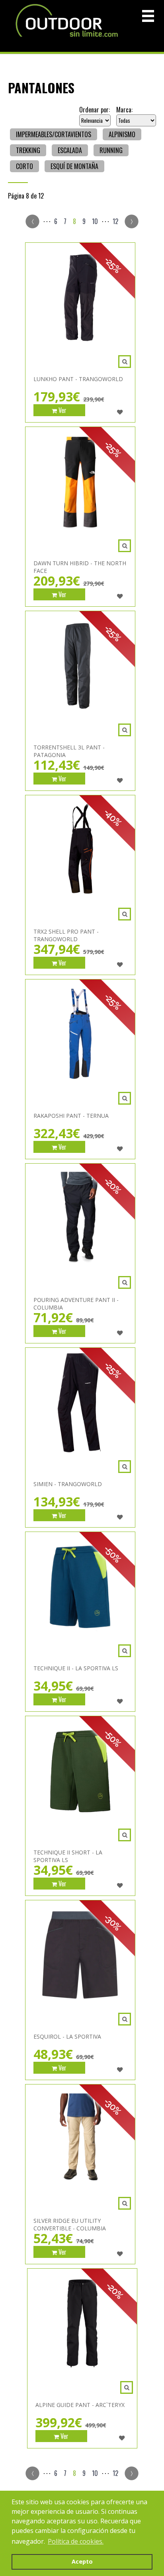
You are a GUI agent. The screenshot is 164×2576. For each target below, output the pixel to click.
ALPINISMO (122, 134)
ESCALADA (70, 150)
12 (115, 221)
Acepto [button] (82, 2561)
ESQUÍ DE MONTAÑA (74, 166)
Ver (62, 410)
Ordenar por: (95, 110)
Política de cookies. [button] (76, 2541)
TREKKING (28, 150)
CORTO (24, 166)
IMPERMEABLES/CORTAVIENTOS (54, 134)
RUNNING (111, 150)
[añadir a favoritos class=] (120, 412)
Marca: (124, 110)
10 (95, 221)
